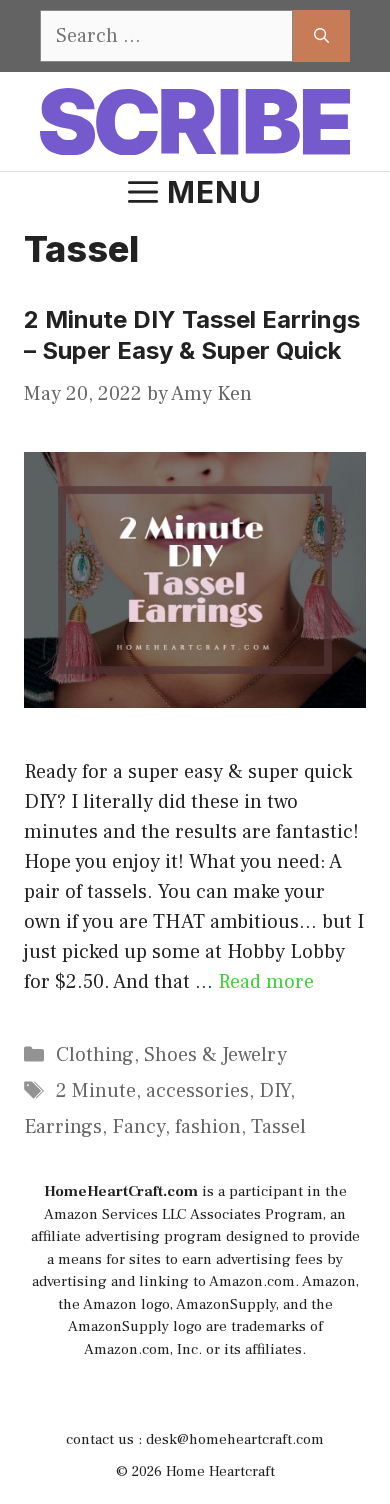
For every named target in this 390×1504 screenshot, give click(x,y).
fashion (208, 1127)
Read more (266, 982)
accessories (197, 1091)
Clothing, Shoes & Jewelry (171, 1055)
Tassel (278, 1127)
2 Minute (96, 1091)
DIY (274, 1091)
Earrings (63, 1127)
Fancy (138, 1127)
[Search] (321, 36)
